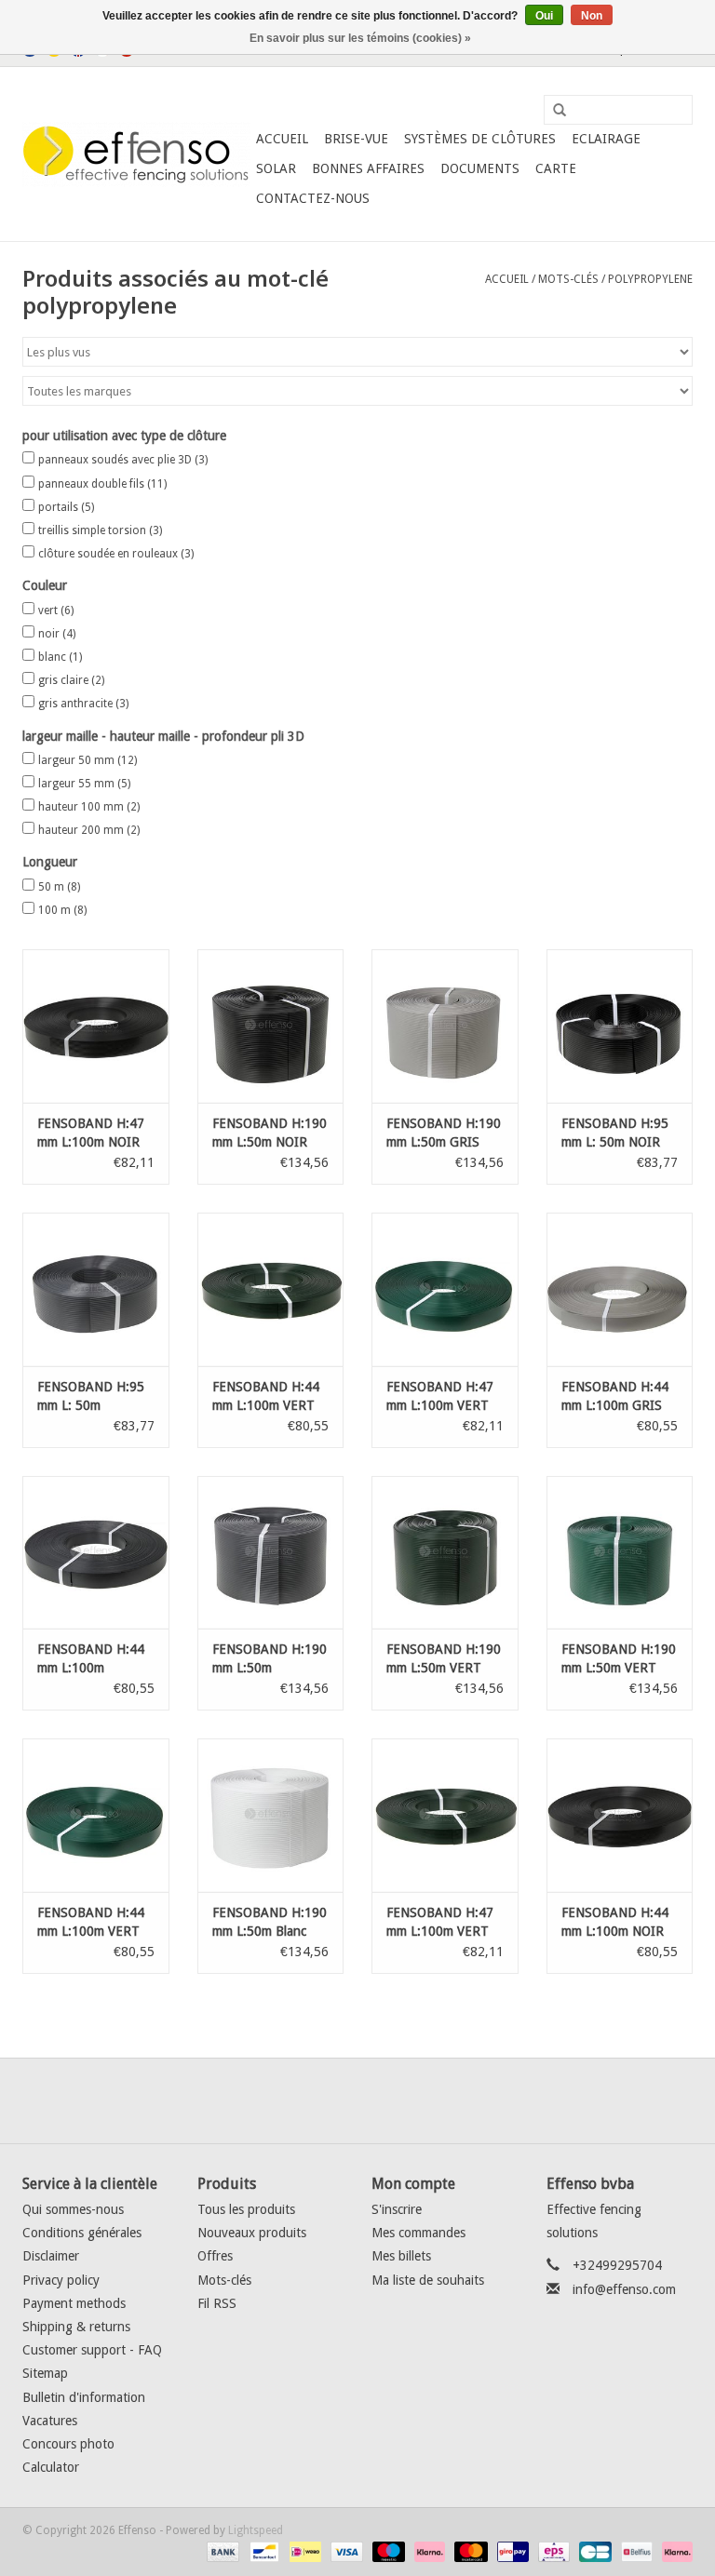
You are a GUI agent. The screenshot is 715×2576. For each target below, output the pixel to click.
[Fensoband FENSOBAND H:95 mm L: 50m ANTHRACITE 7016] (96, 1289)
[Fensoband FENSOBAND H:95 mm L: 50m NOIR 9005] (620, 1026)
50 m (59, 887)
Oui (544, 16)
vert (56, 610)
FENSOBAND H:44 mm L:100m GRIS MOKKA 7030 (615, 1397)
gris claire (71, 680)
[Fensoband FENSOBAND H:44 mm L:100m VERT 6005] (96, 1815)
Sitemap (45, 2373)
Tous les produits (246, 2209)
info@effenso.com (624, 2289)
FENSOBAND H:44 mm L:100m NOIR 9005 (615, 1923)
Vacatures (50, 2421)
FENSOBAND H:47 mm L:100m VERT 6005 (440, 1397)
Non (592, 16)
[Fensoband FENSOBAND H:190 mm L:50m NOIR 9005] (271, 1026)
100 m (62, 910)
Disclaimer (51, 2256)
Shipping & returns (76, 2327)
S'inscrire (397, 2209)
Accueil (282, 139)
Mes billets (401, 2256)
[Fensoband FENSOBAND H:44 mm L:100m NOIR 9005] (620, 1815)
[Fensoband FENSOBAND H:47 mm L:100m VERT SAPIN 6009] (445, 1815)
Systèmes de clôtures (480, 139)
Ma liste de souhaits (428, 2280)
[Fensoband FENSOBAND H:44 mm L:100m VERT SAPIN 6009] (271, 1289)
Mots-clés (568, 279)
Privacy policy (61, 2280)
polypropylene (650, 279)
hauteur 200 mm (89, 830)
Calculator (51, 2467)
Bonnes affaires (368, 168)
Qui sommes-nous (73, 2209)
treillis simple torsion (100, 530)
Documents (480, 168)
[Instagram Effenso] (425, 2100)
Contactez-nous (313, 198)
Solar (276, 168)
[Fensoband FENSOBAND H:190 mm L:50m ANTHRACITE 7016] (271, 1553)
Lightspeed (256, 2530)
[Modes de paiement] (221, 2551)
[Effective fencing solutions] (136, 154)
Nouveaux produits (252, 2233)
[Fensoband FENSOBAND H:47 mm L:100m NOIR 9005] (96, 1026)
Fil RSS (217, 2303)
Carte (556, 168)
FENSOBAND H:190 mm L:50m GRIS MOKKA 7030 (444, 1134)
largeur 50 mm (88, 760)
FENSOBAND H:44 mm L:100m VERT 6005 (91, 1923)
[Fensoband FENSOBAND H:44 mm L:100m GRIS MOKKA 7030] (620, 1289)
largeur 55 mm (84, 784)
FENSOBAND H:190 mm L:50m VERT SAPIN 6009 (444, 1659)
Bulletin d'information (84, 2397)
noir (57, 634)
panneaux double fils (102, 484)
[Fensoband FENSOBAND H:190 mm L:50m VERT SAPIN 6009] (445, 1553)
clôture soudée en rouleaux (116, 554)
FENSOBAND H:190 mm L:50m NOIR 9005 (270, 1134)
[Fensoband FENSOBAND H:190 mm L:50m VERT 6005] (620, 1553)
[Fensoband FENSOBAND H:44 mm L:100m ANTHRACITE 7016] (96, 1553)
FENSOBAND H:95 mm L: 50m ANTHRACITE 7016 (94, 1397)
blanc (60, 657)
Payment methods (74, 2303)
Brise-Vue (356, 139)
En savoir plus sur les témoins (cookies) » (360, 38)
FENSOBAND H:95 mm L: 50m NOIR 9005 (615, 1134)
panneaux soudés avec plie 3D (123, 460)
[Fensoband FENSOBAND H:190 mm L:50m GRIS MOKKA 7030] (445, 1026)
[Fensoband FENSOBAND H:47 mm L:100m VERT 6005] (445, 1289)
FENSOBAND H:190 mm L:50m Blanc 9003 (270, 1923)
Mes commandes (418, 2233)
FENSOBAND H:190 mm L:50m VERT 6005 (619, 1659)
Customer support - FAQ (92, 2350)
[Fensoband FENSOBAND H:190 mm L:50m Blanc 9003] (271, 1815)
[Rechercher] (553, 111)
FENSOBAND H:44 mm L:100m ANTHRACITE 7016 (94, 1659)
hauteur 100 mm (89, 807)
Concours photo (68, 2444)
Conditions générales (82, 2233)
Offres (215, 2256)
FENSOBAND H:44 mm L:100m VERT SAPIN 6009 (266, 1397)
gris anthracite (83, 704)
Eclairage (606, 139)
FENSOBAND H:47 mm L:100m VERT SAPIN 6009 (440, 1923)
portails (66, 507)
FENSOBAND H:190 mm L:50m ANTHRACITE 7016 (270, 1659)
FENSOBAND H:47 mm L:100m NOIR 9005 (91, 1134)
